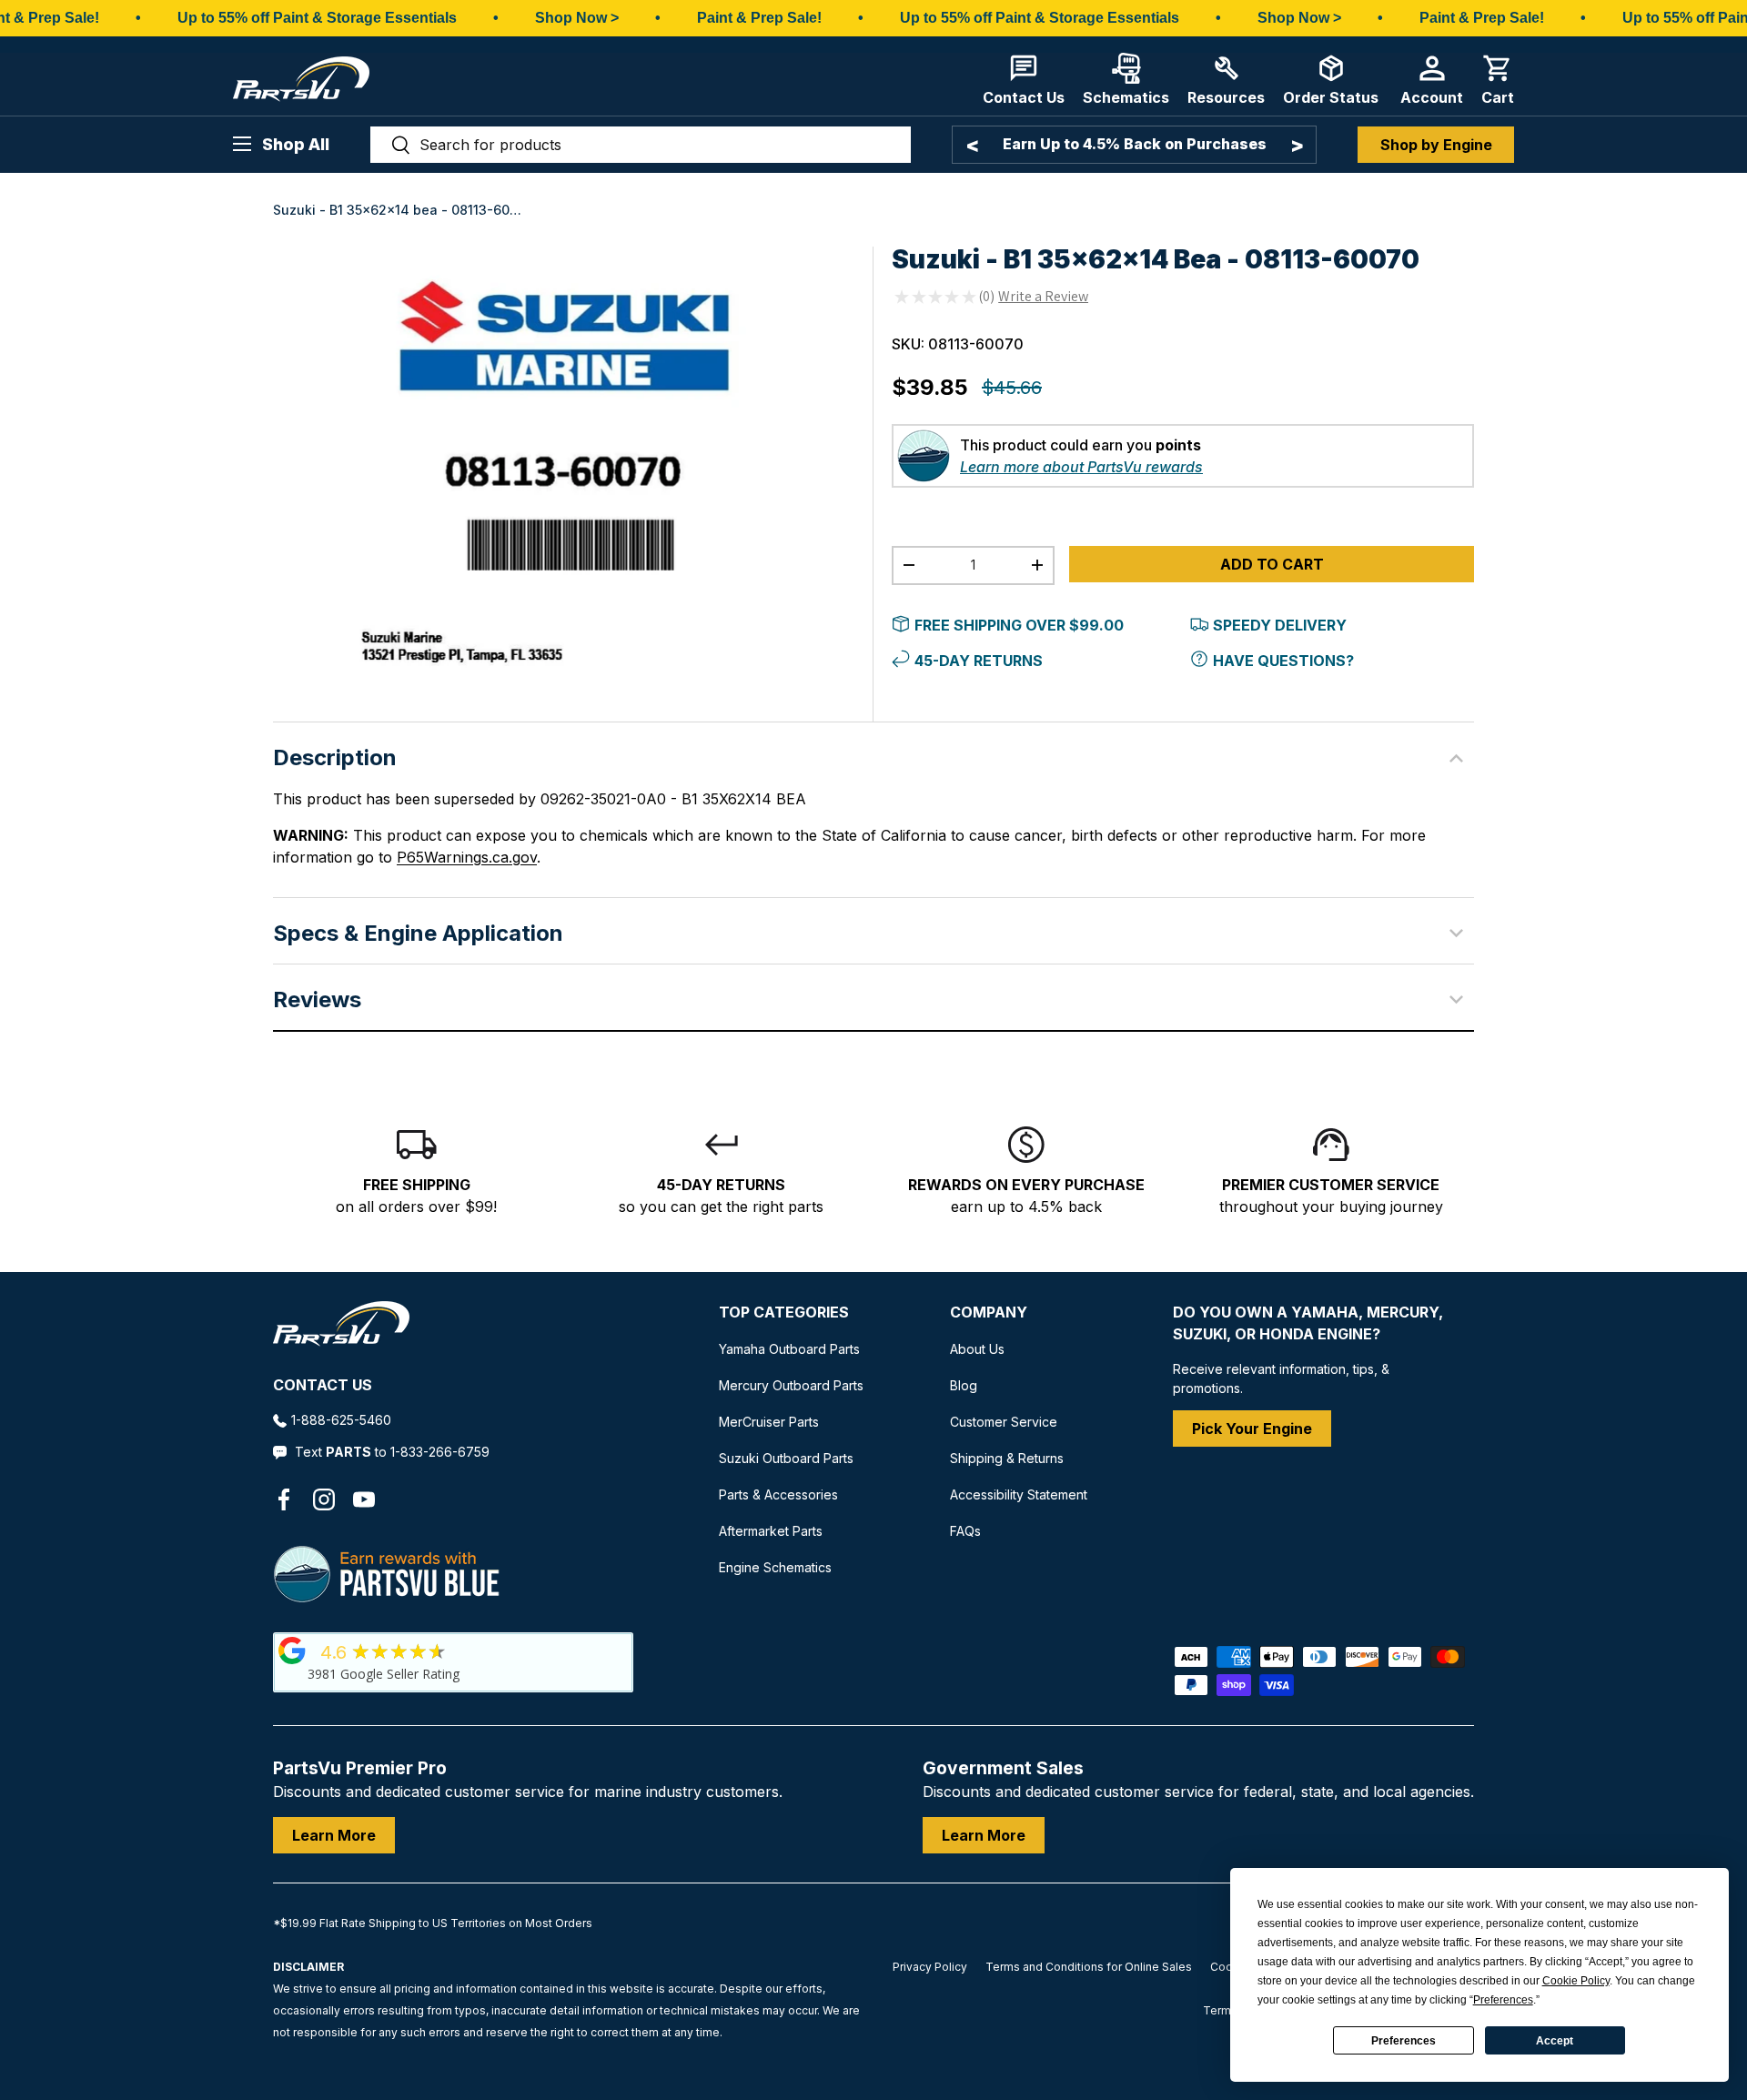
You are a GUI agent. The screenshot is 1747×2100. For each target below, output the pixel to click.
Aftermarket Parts (771, 1531)
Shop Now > (577, 18)
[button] (1498, 80)
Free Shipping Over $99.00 (1019, 625)
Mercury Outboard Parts (791, 1385)
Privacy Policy (930, 1967)
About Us (977, 1349)
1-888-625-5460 (341, 1420)
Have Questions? (1283, 661)
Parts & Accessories (778, 1494)
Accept (1555, 2041)
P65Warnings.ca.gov (467, 857)
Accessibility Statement (1019, 1494)
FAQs (965, 1531)
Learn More (334, 1835)
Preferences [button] (1503, 2000)
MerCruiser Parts (769, 1422)
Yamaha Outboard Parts (789, 1349)
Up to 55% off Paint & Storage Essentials (317, 18)
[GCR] (292, 1651)
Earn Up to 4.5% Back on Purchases (1135, 144)
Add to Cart (1272, 564)
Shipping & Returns (1007, 1458)
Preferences (1404, 2041)
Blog (964, 1385)
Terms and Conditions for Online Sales (1089, 1967)
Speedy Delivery (1280, 625)
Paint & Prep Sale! (759, 18)
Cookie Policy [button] (1576, 1981)
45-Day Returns (979, 661)
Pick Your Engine (1252, 1429)
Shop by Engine (1436, 145)
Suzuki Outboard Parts (786, 1458)
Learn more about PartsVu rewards (1081, 467)
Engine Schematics (775, 1567)
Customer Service (1004, 1422)
